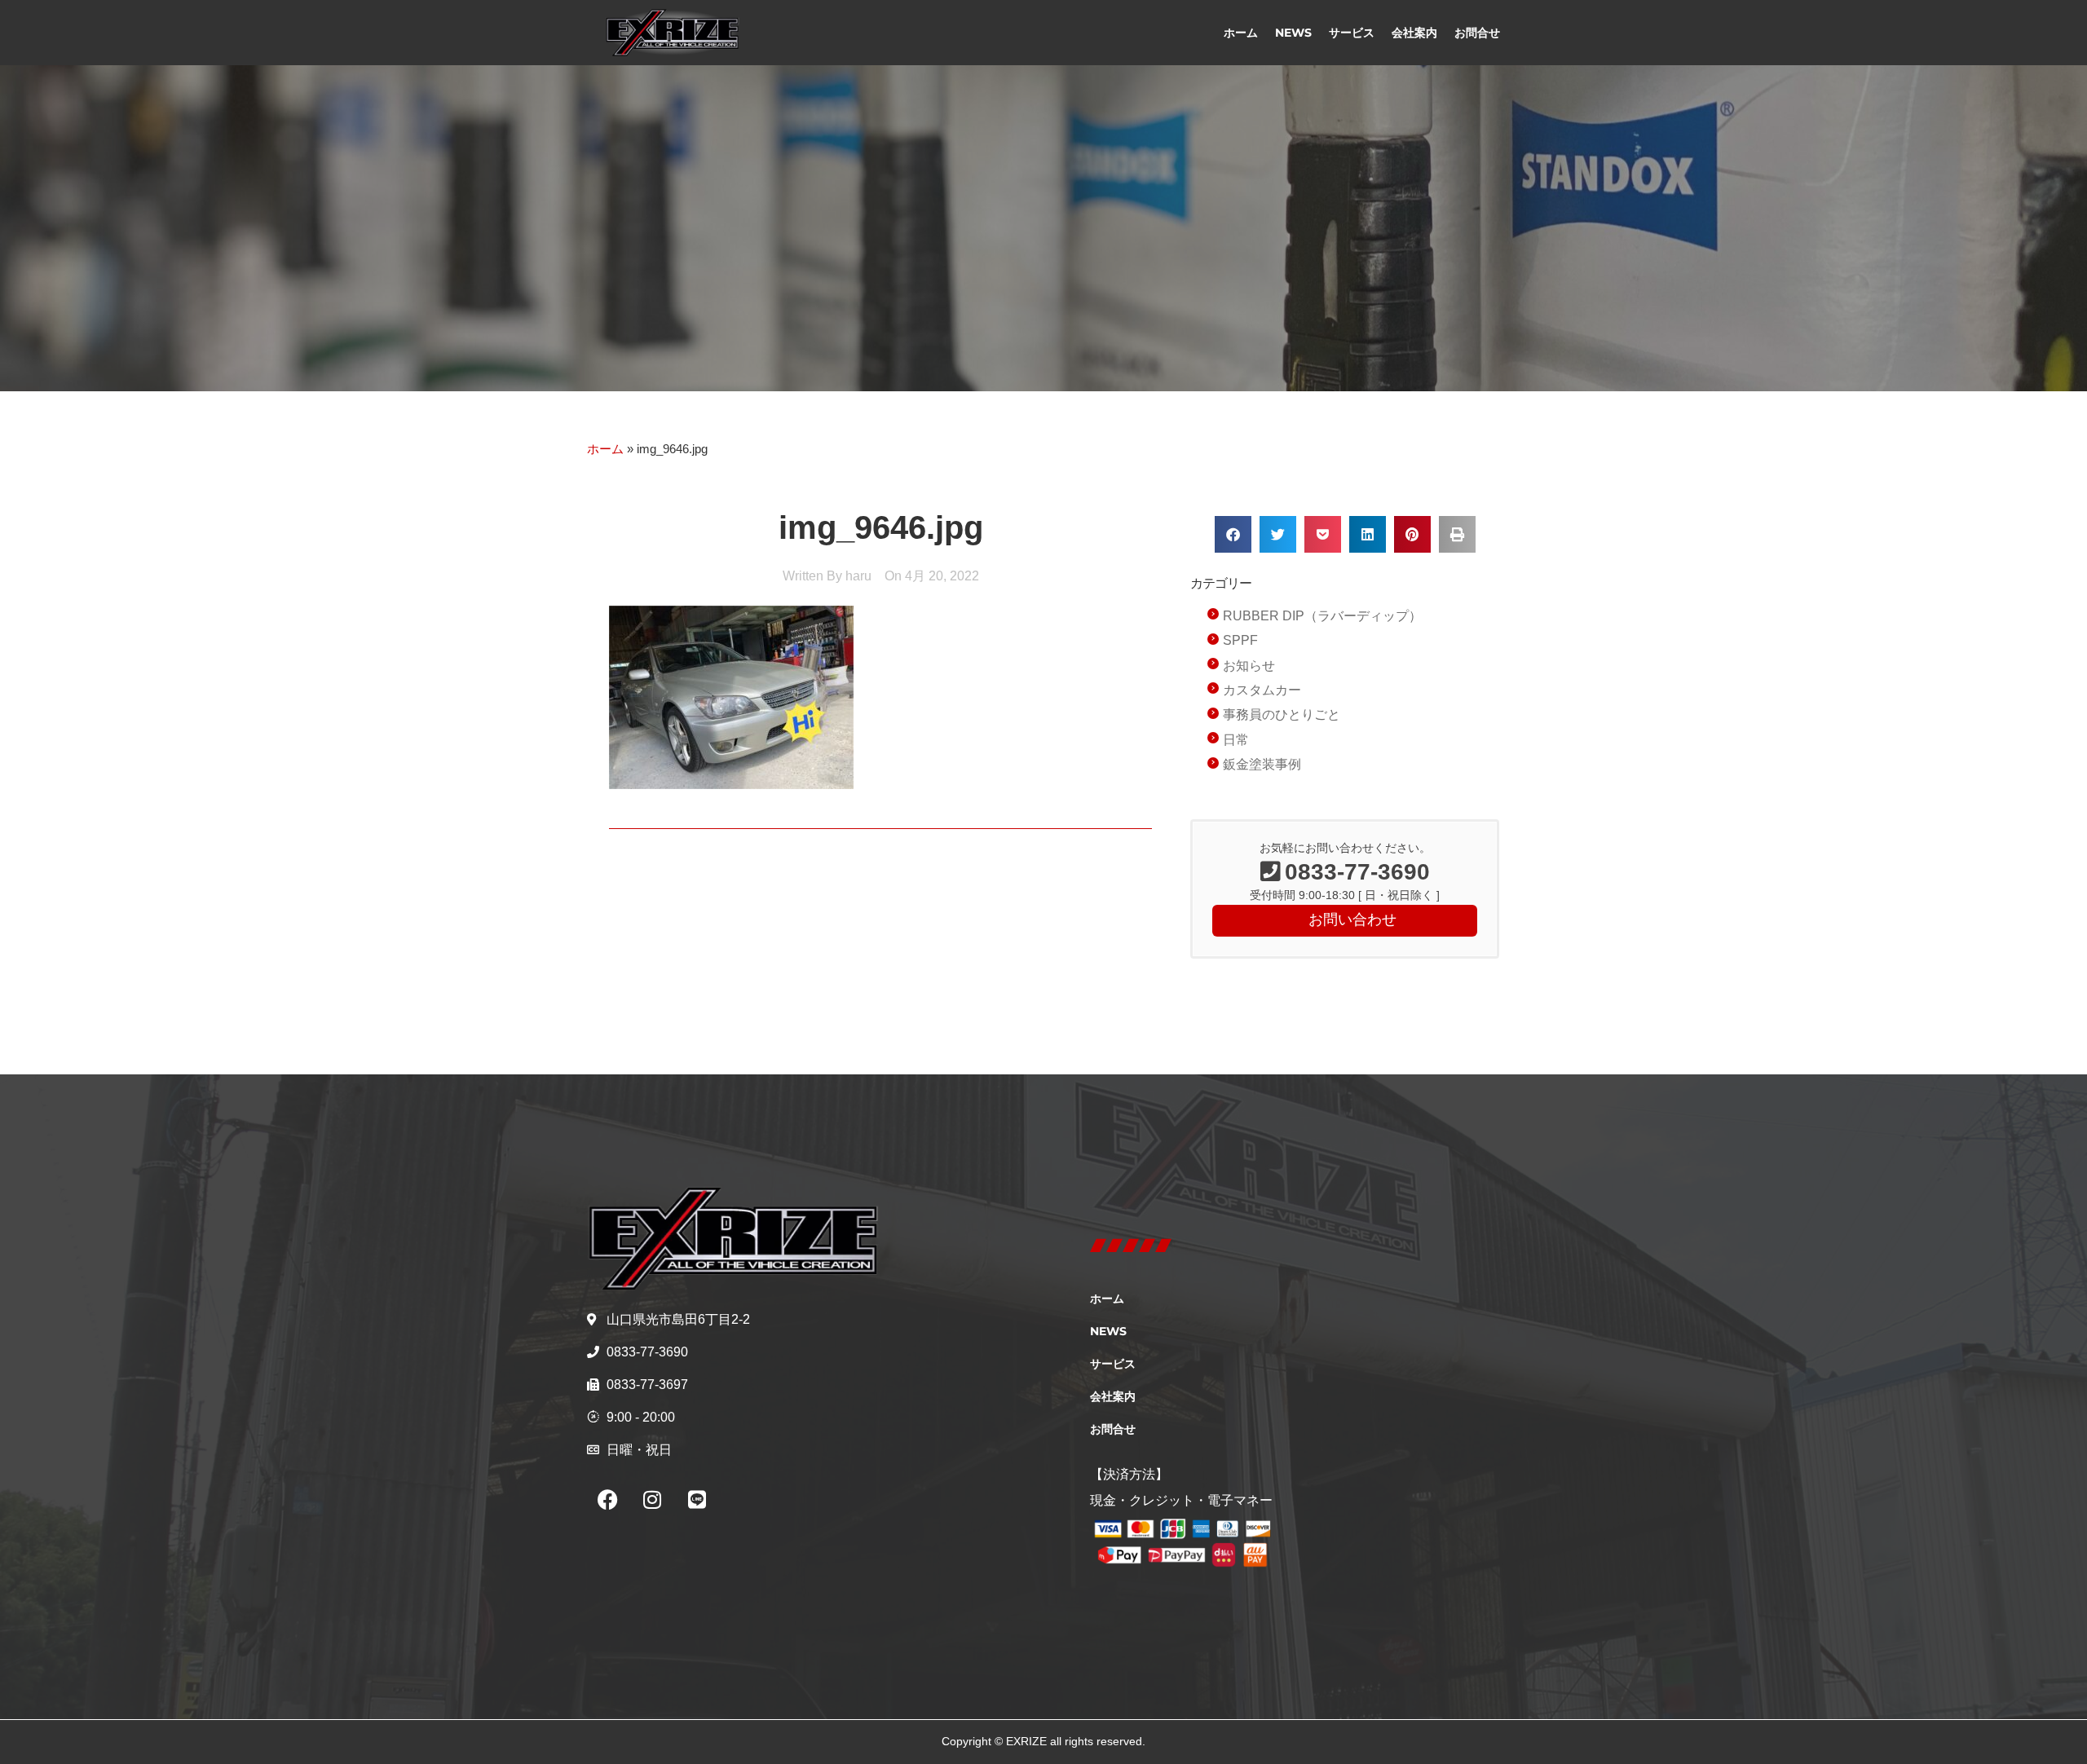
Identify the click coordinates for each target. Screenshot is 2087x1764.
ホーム (1241, 33)
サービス (1352, 33)
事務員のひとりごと (1282, 714)
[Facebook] (607, 1500)
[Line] (697, 1500)
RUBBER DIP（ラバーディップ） (1322, 616)
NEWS (1293, 33)
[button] (1233, 534)
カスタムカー (1262, 690)
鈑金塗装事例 (1262, 764)
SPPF (1240, 640)
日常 (1236, 740)
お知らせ (1249, 666)
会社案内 (1414, 33)
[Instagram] (652, 1500)
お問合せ (1477, 33)
